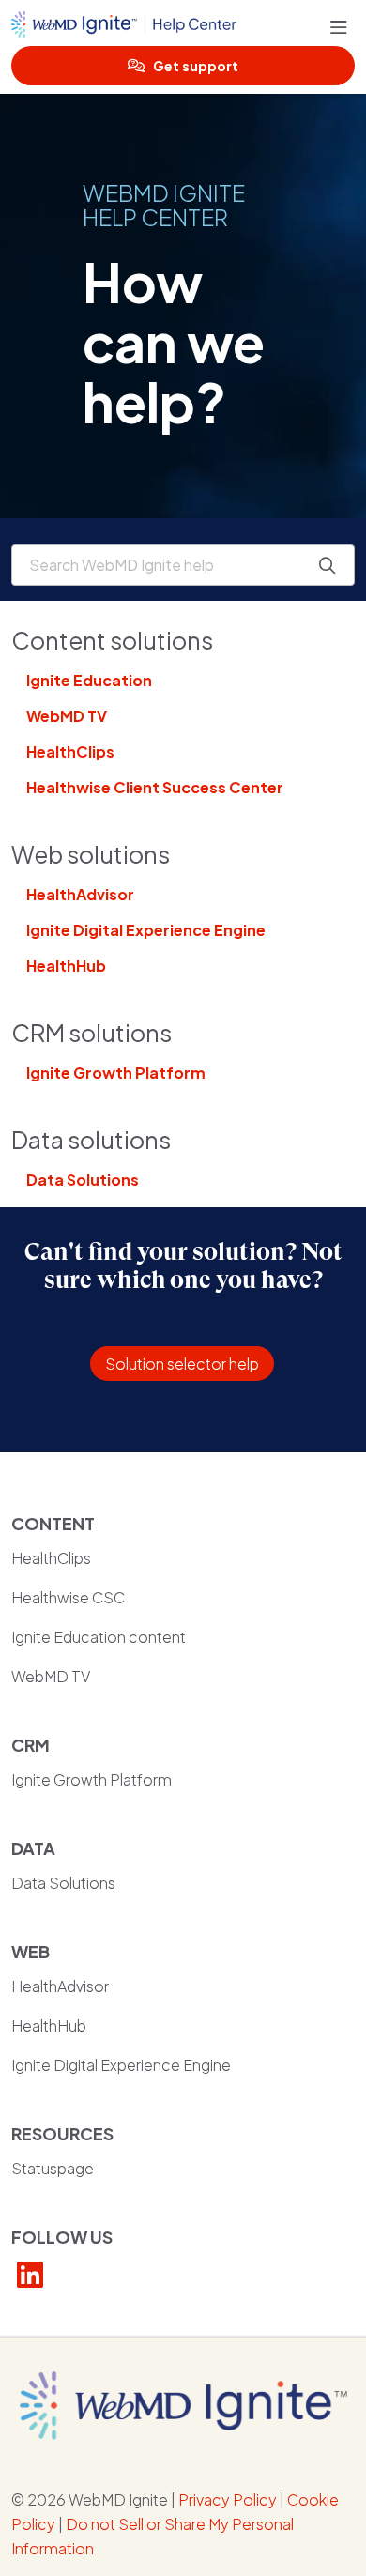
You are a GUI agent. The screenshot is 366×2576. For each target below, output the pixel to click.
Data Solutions (83, 1180)
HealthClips (70, 751)
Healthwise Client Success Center (155, 787)
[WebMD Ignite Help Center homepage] (171, 28)
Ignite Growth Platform (116, 1073)
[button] (343, 28)
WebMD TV (67, 716)
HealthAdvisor (80, 894)
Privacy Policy (228, 2499)
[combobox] (183, 565)
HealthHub (66, 966)
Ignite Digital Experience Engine (146, 930)
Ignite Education (89, 680)
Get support (196, 66)
